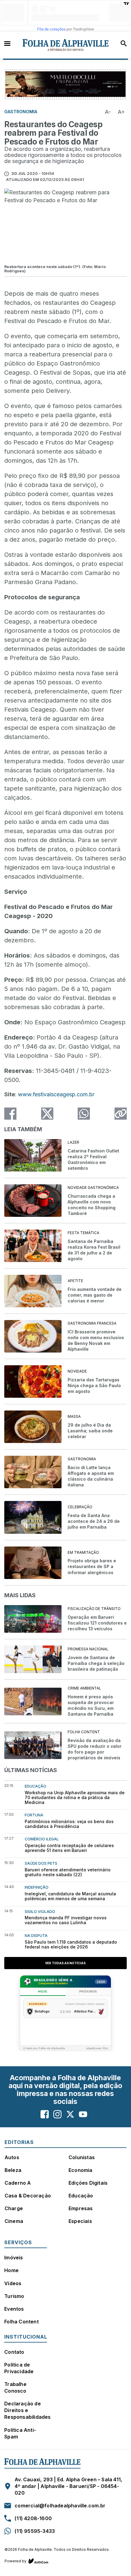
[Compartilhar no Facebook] (10, 1114)
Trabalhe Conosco (15, 2387)
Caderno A (18, 2183)
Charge (14, 2208)
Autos (12, 2157)
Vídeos (13, 2283)
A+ (121, 112)
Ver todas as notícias (65, 1963)
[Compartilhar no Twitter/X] (47, 1114)
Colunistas (82, 2157)
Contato (14, 2352)
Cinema (14, 2221)
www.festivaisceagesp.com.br (56, 1094)
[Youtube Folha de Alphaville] (83, 2114)
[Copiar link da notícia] (121, 1114)
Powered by (16, 2561)
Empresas (81, 2208)
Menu (7, 43)
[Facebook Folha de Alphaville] (45, 2114)
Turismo (14, 2296)
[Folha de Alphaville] (66, 45)
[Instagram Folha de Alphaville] (57, 2114)
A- (108, 112)
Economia (81, 2170)
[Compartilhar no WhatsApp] (84, 1114)
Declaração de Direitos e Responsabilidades (27, 2410)
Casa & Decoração (28, 2196)
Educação (81, 2196)
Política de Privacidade (19, 2368)
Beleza (13, 2170)
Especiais (80, 2221)
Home (11, 2270)
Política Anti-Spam (20, 2433)
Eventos (14, 2309)
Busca (124, 43)
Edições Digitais (88, 2183)
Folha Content (21, 2322)
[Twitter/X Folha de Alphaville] (70, 2114)
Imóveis (14, 2258)
